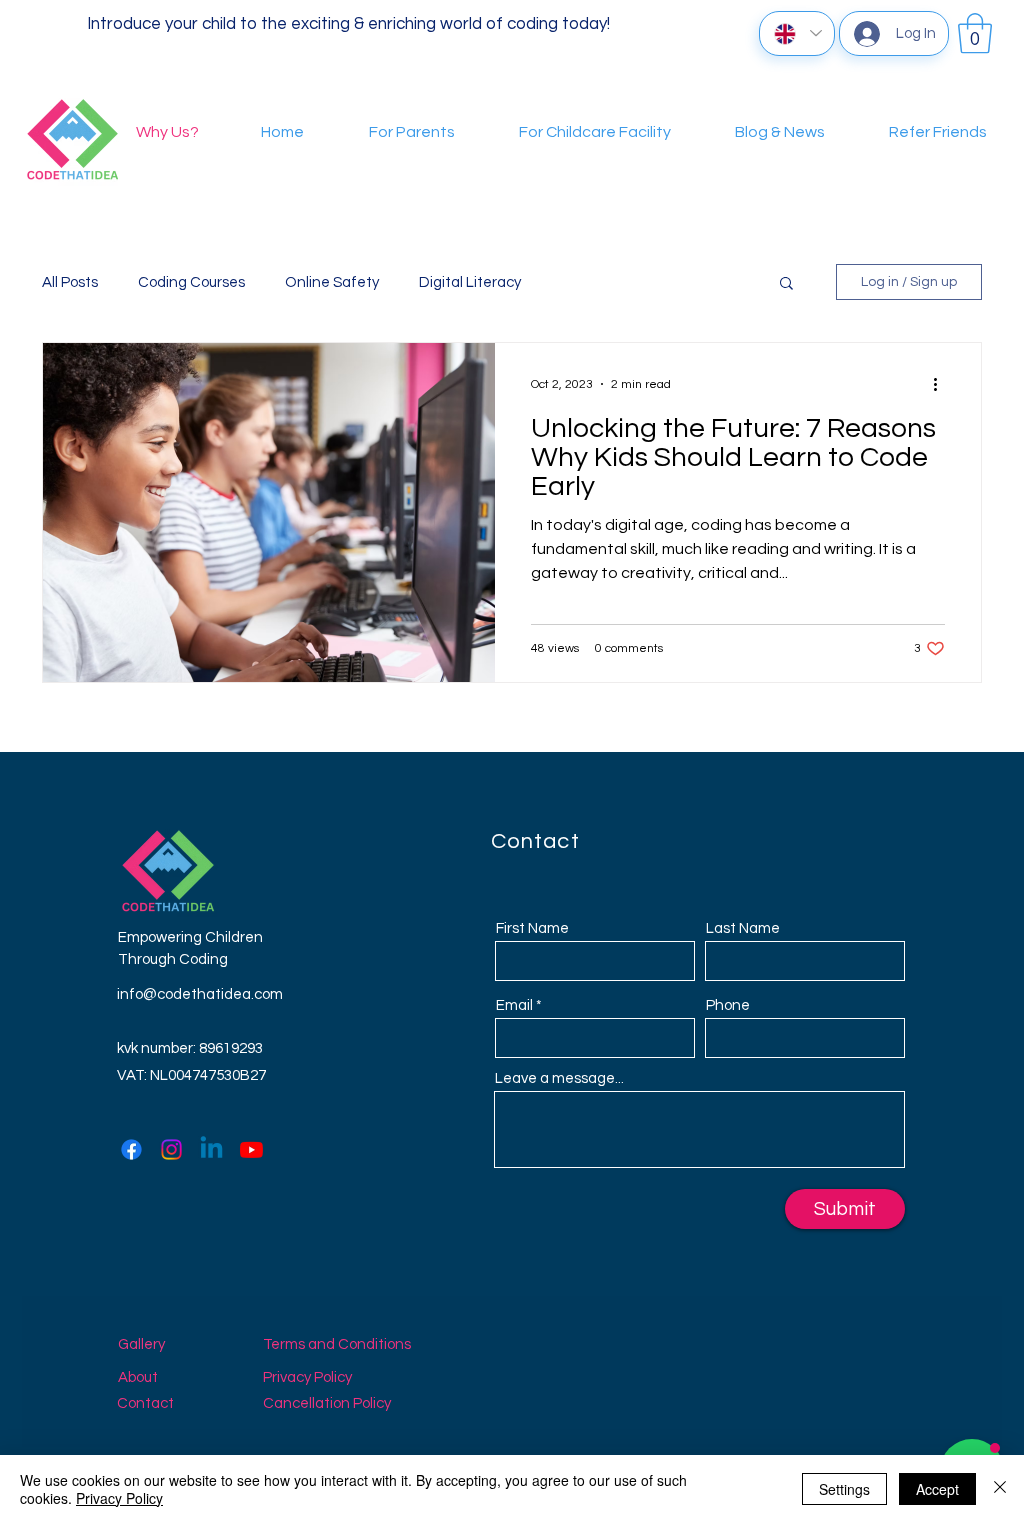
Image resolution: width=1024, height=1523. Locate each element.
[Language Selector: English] (797, 33)
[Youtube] (251, 1149)
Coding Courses (191, 282)
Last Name (743, 928)
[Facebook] (131, 1149)
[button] (975, 33)
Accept (937, 1489)
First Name (532, 928)
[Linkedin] (211, 1149)
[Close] (1000, 1489)
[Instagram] (171, 1149)
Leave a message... (559, 1078)
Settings (844, 1489)
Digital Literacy (470, 282)
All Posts (70, 282)
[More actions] (942, 384)
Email (514, 1005)
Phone (728, 1005)
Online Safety (332, 282)
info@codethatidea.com (200, 994)
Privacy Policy (119, 1498)
